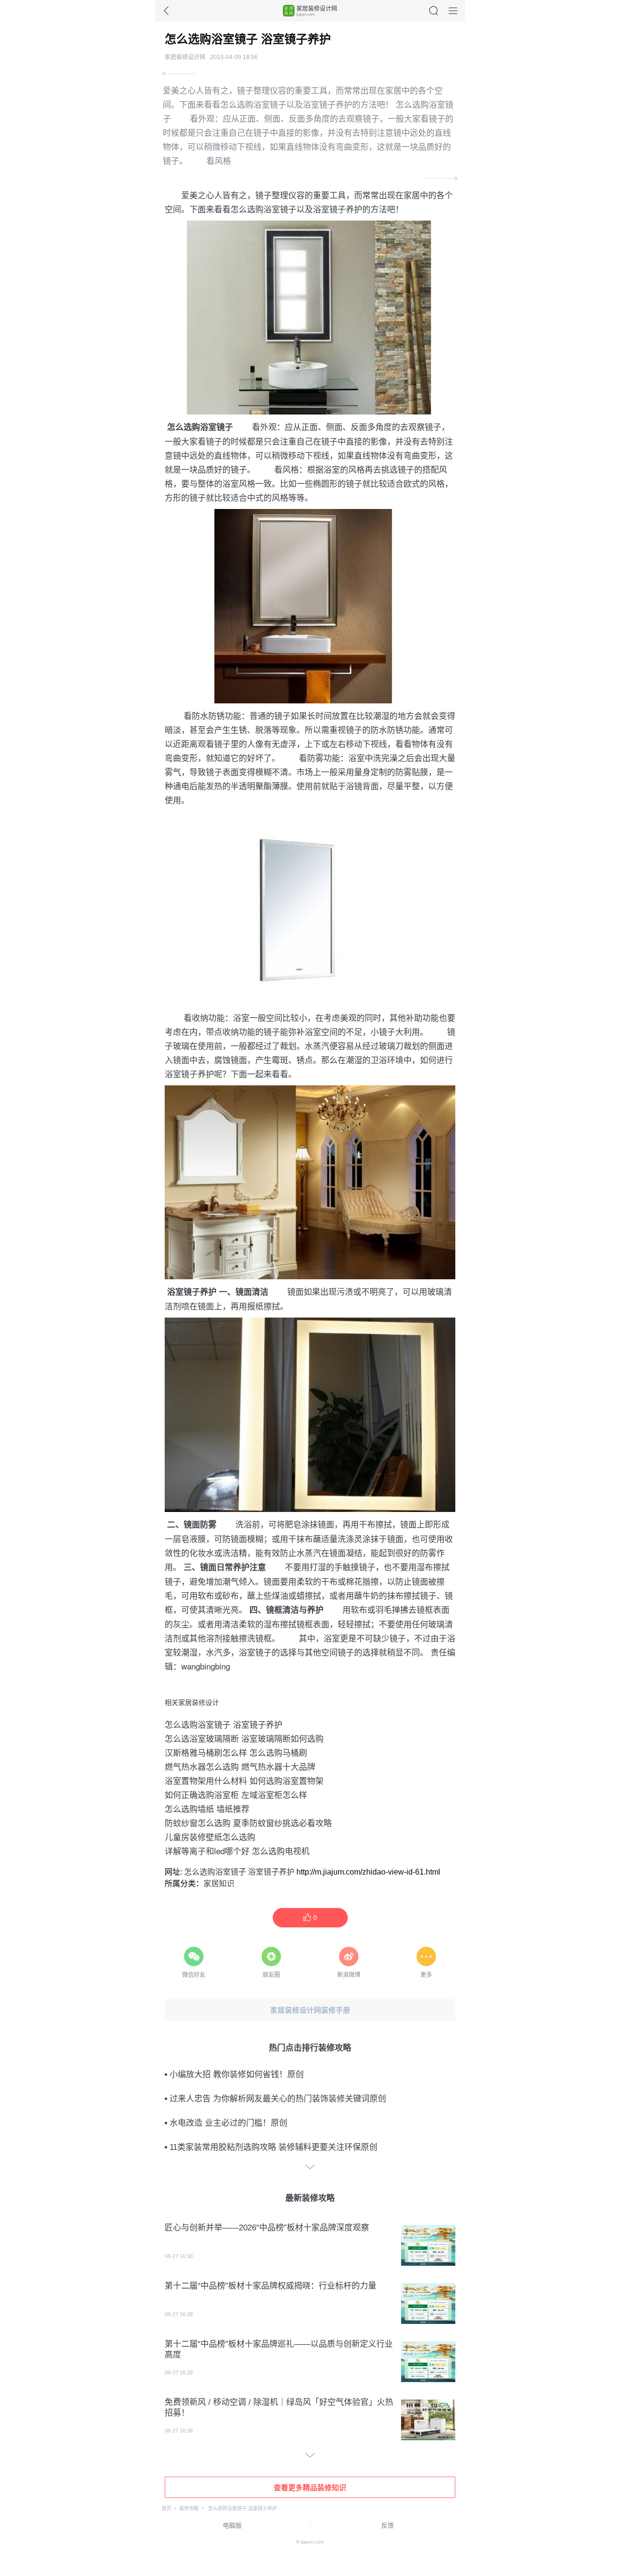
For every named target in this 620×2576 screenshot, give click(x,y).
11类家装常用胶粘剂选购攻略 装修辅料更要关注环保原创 (273, 2147)
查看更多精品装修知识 (310, 2488)
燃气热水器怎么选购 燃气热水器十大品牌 (240, 1766)
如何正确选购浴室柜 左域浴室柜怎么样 (236, 1794)
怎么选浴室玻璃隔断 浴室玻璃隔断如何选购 (244, 1738)
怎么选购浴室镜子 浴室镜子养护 (224, 1724)
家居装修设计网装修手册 (310, 2010)
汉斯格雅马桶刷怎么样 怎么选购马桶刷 (236, 1752)
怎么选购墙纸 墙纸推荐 (207, 1808)
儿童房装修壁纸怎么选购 (210, 1837)
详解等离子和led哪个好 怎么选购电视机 (237, 1851)
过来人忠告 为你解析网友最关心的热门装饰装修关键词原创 (278, 2099)
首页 (167, 2508)
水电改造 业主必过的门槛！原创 (228, 2123)
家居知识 (219, 1884)
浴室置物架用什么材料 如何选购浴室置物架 (244, 1780)
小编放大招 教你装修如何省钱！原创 (237, 2075)
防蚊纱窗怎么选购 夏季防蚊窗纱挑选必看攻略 (248, 1822)
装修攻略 (189, 2508)
